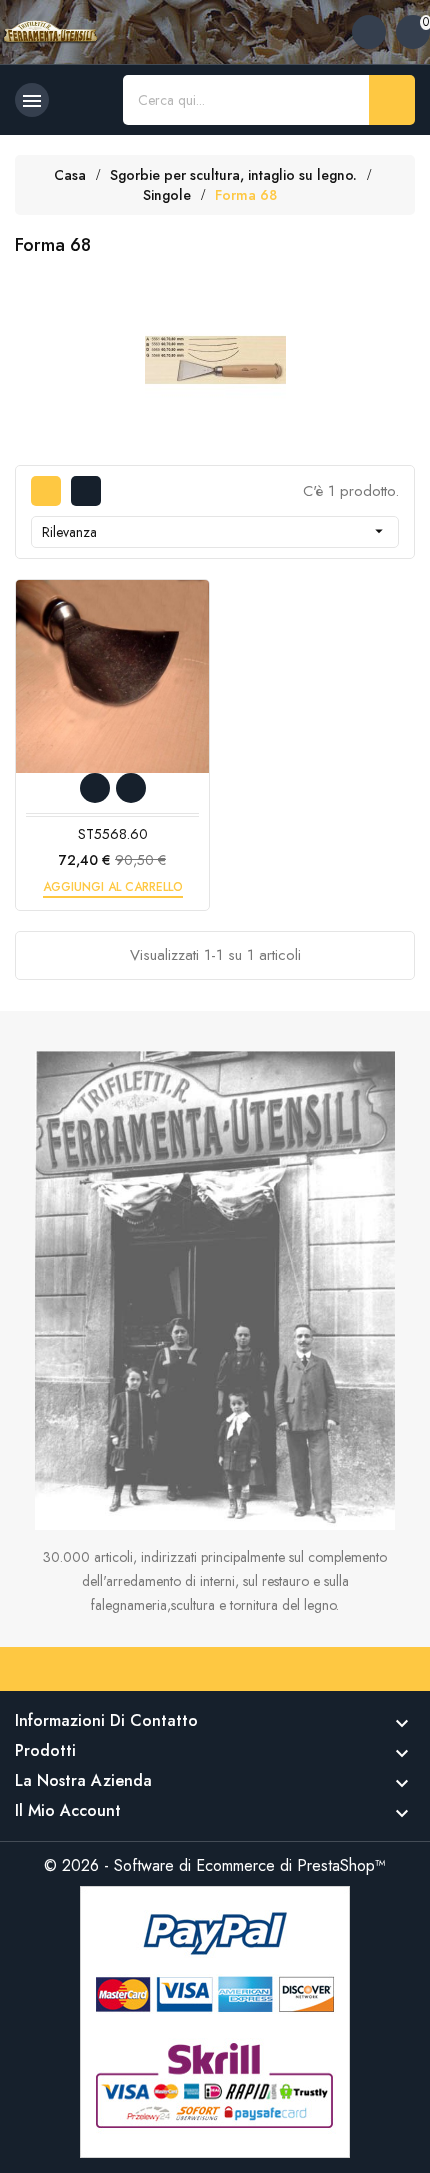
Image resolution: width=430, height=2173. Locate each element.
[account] (369, 32)
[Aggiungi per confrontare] (131, 788)
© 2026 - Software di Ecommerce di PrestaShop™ (215, 1865)
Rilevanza (215, 532)
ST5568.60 (113, 834)
